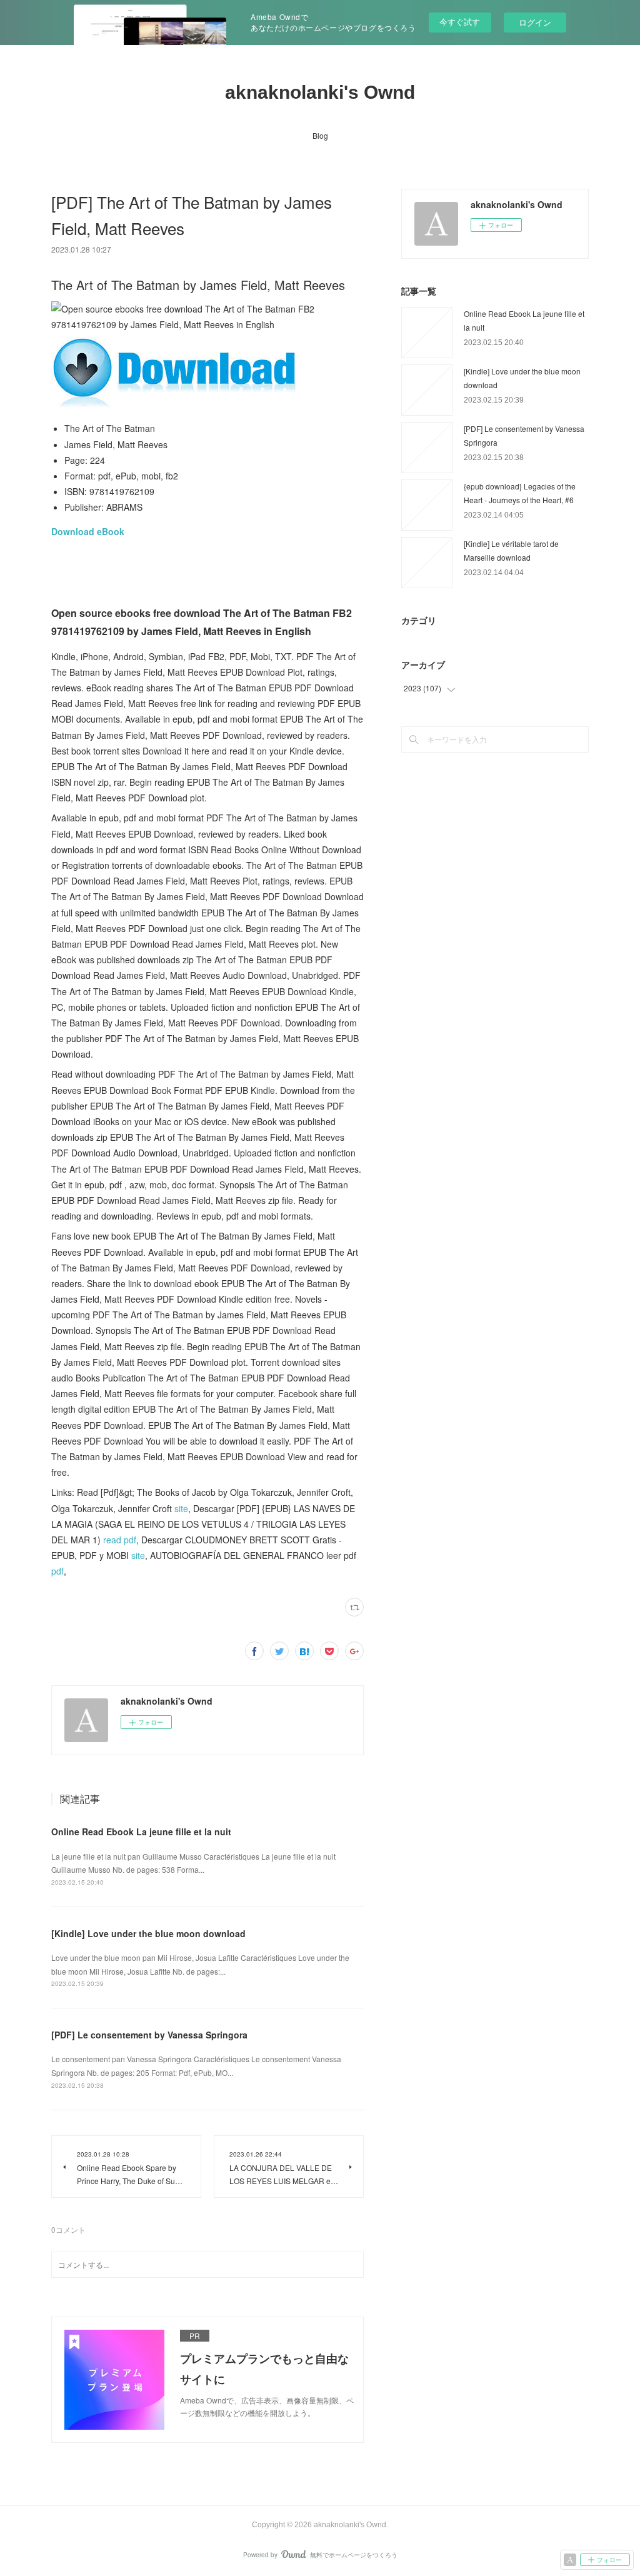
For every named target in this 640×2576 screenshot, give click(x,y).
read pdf (120, 1540)
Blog (320, 135)
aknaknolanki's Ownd (320, 92)
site (181, 1508)
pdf (57, 1571)
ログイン (535, 22)
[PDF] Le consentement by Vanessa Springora (149, 2035)
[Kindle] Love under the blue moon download (148, 1933)
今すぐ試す (460, 22)
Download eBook (88, 531)
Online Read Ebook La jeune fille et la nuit (141, 1832)
